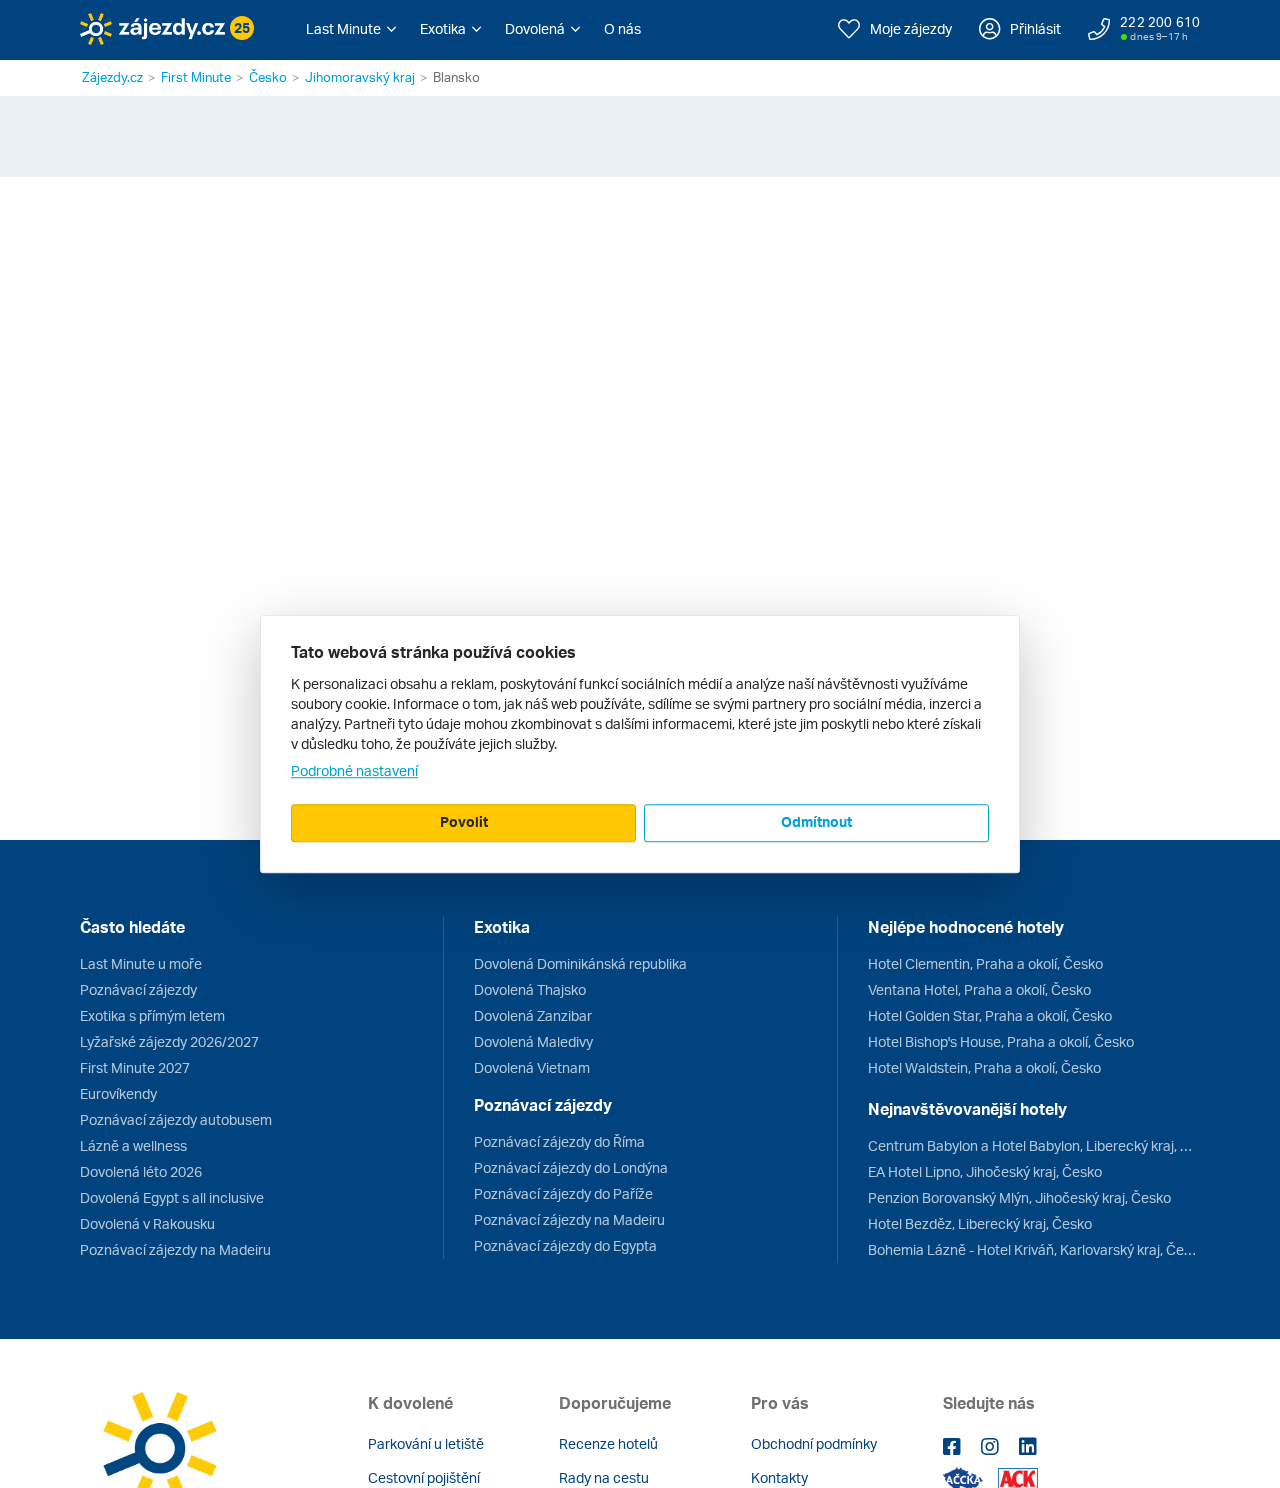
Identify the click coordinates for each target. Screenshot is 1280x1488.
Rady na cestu (604, 1477)
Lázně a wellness (133, 1145)
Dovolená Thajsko (530, 989)
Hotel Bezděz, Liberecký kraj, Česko (980, 1223)
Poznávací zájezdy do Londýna (571, 1167)
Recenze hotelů (608, 1443)
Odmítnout (816, 821)
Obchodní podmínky (814, 1443)
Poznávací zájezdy (138, 989)
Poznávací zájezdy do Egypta (565, 1245)
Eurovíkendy (118, 1093)
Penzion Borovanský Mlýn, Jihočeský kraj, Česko (1019, 1197)
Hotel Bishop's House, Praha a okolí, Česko (1001, 1041)
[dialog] (640, 744)
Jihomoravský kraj (360, 77)
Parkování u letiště (426, 1443)
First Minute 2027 (135, 1067)
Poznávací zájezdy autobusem (176, 1119)
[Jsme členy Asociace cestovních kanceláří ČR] (1018, 1479)
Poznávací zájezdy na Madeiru (175, 1249)
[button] (351, 29)
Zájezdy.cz (112, 77)
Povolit (464, 821)
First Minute (196, 77)
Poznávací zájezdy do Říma (559, 1141)
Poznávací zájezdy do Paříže (563, 1193)
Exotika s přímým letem (152, 1015)
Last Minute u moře (141, 963)
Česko (268, 77)
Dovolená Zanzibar (533, 1015)
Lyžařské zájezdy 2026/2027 (169, 1041)
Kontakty (779, 1477)
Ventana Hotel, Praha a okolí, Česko (979, 989)
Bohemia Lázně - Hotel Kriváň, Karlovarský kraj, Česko (1034, 1249)
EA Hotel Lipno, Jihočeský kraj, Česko (985, 1171)
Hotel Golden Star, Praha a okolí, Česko (990, 1015)
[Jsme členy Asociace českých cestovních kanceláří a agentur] (970, 1479)
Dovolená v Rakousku (147, 1223)
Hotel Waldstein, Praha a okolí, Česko (984, 1067)
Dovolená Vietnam (532, 1067)
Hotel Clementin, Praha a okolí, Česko (985, 963)
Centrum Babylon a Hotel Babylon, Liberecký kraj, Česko (1034, 1145)
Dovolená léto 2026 (141, 1171)
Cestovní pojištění (424, 1477)
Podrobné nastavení (354, 770)
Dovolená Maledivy (533, 1041)
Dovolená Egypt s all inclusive (172, 1197)
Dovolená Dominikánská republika (580, 963)
